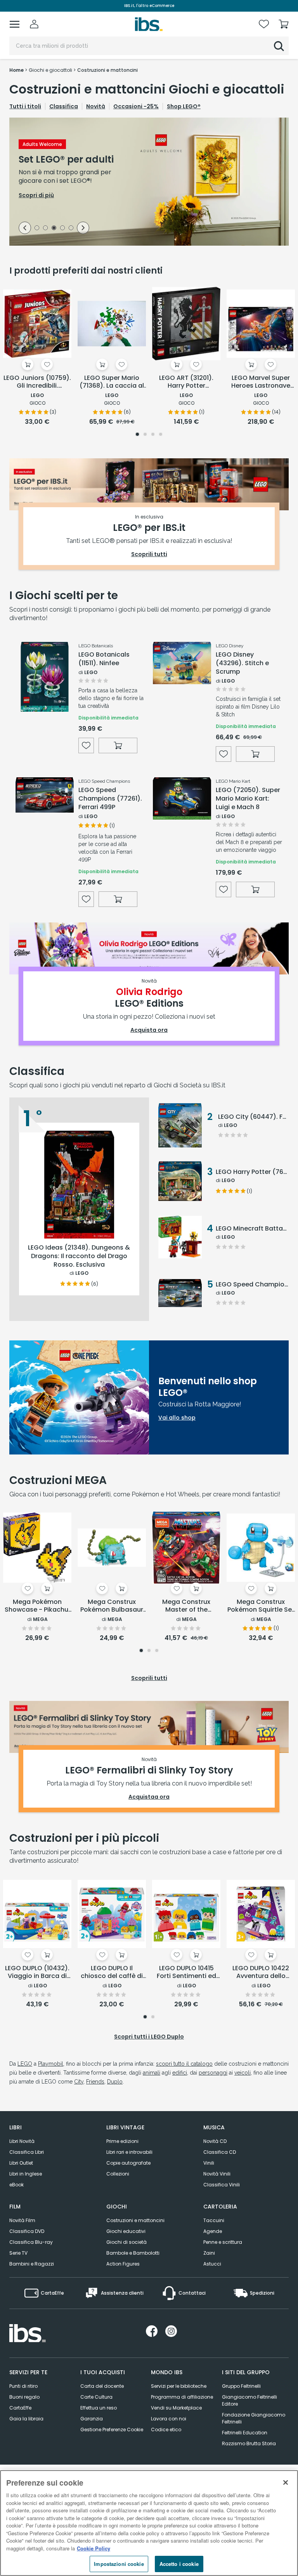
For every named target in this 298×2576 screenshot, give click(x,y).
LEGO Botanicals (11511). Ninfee (104, 659)
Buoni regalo (24, 2397)
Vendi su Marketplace (176, 2408)
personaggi (213, 2073)
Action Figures (123, 2264)
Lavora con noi (169, 2419)
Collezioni (118, 2174)
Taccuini (214, 2220)
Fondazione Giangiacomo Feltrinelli (254, 2418)
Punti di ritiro (23, 2386)
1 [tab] (37, 229)
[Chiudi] (286, 2482)
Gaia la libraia (26, 2419)
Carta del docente (102, 2386)
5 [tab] (71, 229)
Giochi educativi (126, 2231)
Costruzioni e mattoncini (135, 2220)
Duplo (115, 2082)
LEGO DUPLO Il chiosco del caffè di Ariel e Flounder (112, 1973)
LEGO (25, 2064)
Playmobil (51, 2064)
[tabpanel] (149, 182)
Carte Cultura (96, 2397)
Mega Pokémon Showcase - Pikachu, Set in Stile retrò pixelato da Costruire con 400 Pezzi (37, 1606)
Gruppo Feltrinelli (241, 2386)
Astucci (212, 2264)
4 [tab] (62, 229)
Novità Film (22, 2220)
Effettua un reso (99, 2408)
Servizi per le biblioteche (179, 2386)
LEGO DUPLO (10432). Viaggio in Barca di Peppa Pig (37, 1973)
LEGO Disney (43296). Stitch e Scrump (242, 663)
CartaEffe (20, 2408)
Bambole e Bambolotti (133, 2253)
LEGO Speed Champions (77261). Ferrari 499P (110, 799)
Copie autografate (128, 2163)
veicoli (243, 2073)
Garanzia (92, 2419)
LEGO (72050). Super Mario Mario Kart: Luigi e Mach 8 (248, 799)
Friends (95, 2082)
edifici (180, 2073)
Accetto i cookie (179, 2564)
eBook (16, 2185)
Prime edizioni (122, 2141)
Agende (213, 2231)
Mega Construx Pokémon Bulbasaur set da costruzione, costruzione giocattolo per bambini (112, 1606)
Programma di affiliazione (182, 2397)
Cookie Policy (94, 2548)
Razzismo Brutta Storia (249, 2443)
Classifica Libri (27, 2152)
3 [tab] (54, 229)
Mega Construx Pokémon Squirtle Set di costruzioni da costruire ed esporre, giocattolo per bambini (261, 1606)
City (79, 2082)
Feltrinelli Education (245, 2433)
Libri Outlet (21, 2163)
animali (152, 2073)
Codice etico (166, 2430)
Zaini (209, 2253)
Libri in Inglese (26, 2174)
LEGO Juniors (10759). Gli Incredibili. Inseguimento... (37, 382)
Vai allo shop (177, 1418)
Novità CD (215, 2141)
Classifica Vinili (222, 2185)
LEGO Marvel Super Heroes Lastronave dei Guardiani (261, 382)
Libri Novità (22, 2141)
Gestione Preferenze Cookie (112, 2430)
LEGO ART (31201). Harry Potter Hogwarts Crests (186, 382)
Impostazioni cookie (119, 2564)
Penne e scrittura (223, 2242)
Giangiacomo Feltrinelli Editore (249, 2400)
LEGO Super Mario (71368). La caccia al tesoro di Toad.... (112, 382)
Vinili (209, 2163)
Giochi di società (126, 2242)
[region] (149, 2523)
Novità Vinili (217, 2174)
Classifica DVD (27, 2231)
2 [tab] (45, 229)
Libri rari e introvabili (129, 2152)
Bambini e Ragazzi (32, 2264)
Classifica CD (220, 2152)
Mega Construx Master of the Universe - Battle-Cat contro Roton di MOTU (186, 1606)
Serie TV (18, 2253)
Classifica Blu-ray (31, 2242)
